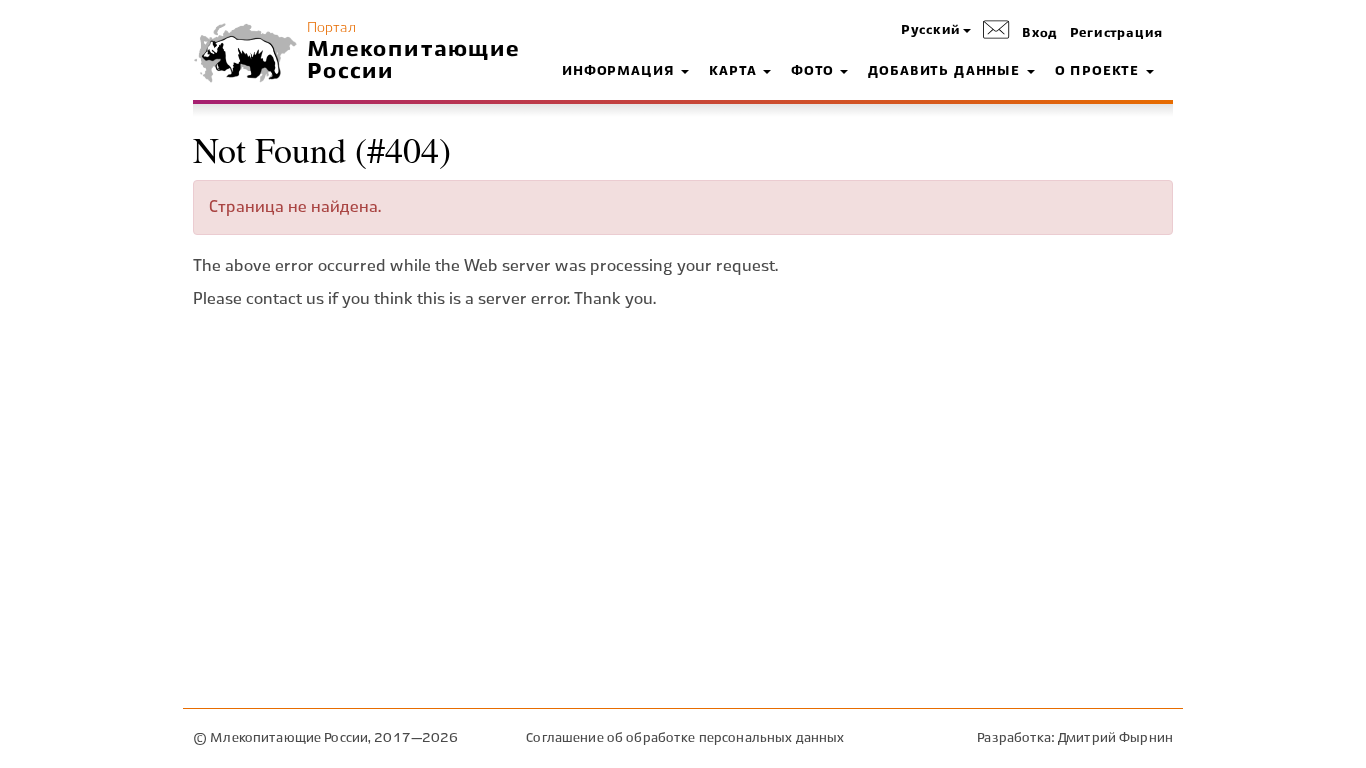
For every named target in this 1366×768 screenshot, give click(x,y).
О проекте (1099, 72)
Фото (814, 72)
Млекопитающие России (414, 61)
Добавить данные (946, 72)
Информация (620, 72)
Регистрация (1116, 34)
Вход (1040, 34)
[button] (936, 31)
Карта (735, 72)
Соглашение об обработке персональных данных (685, 738)
